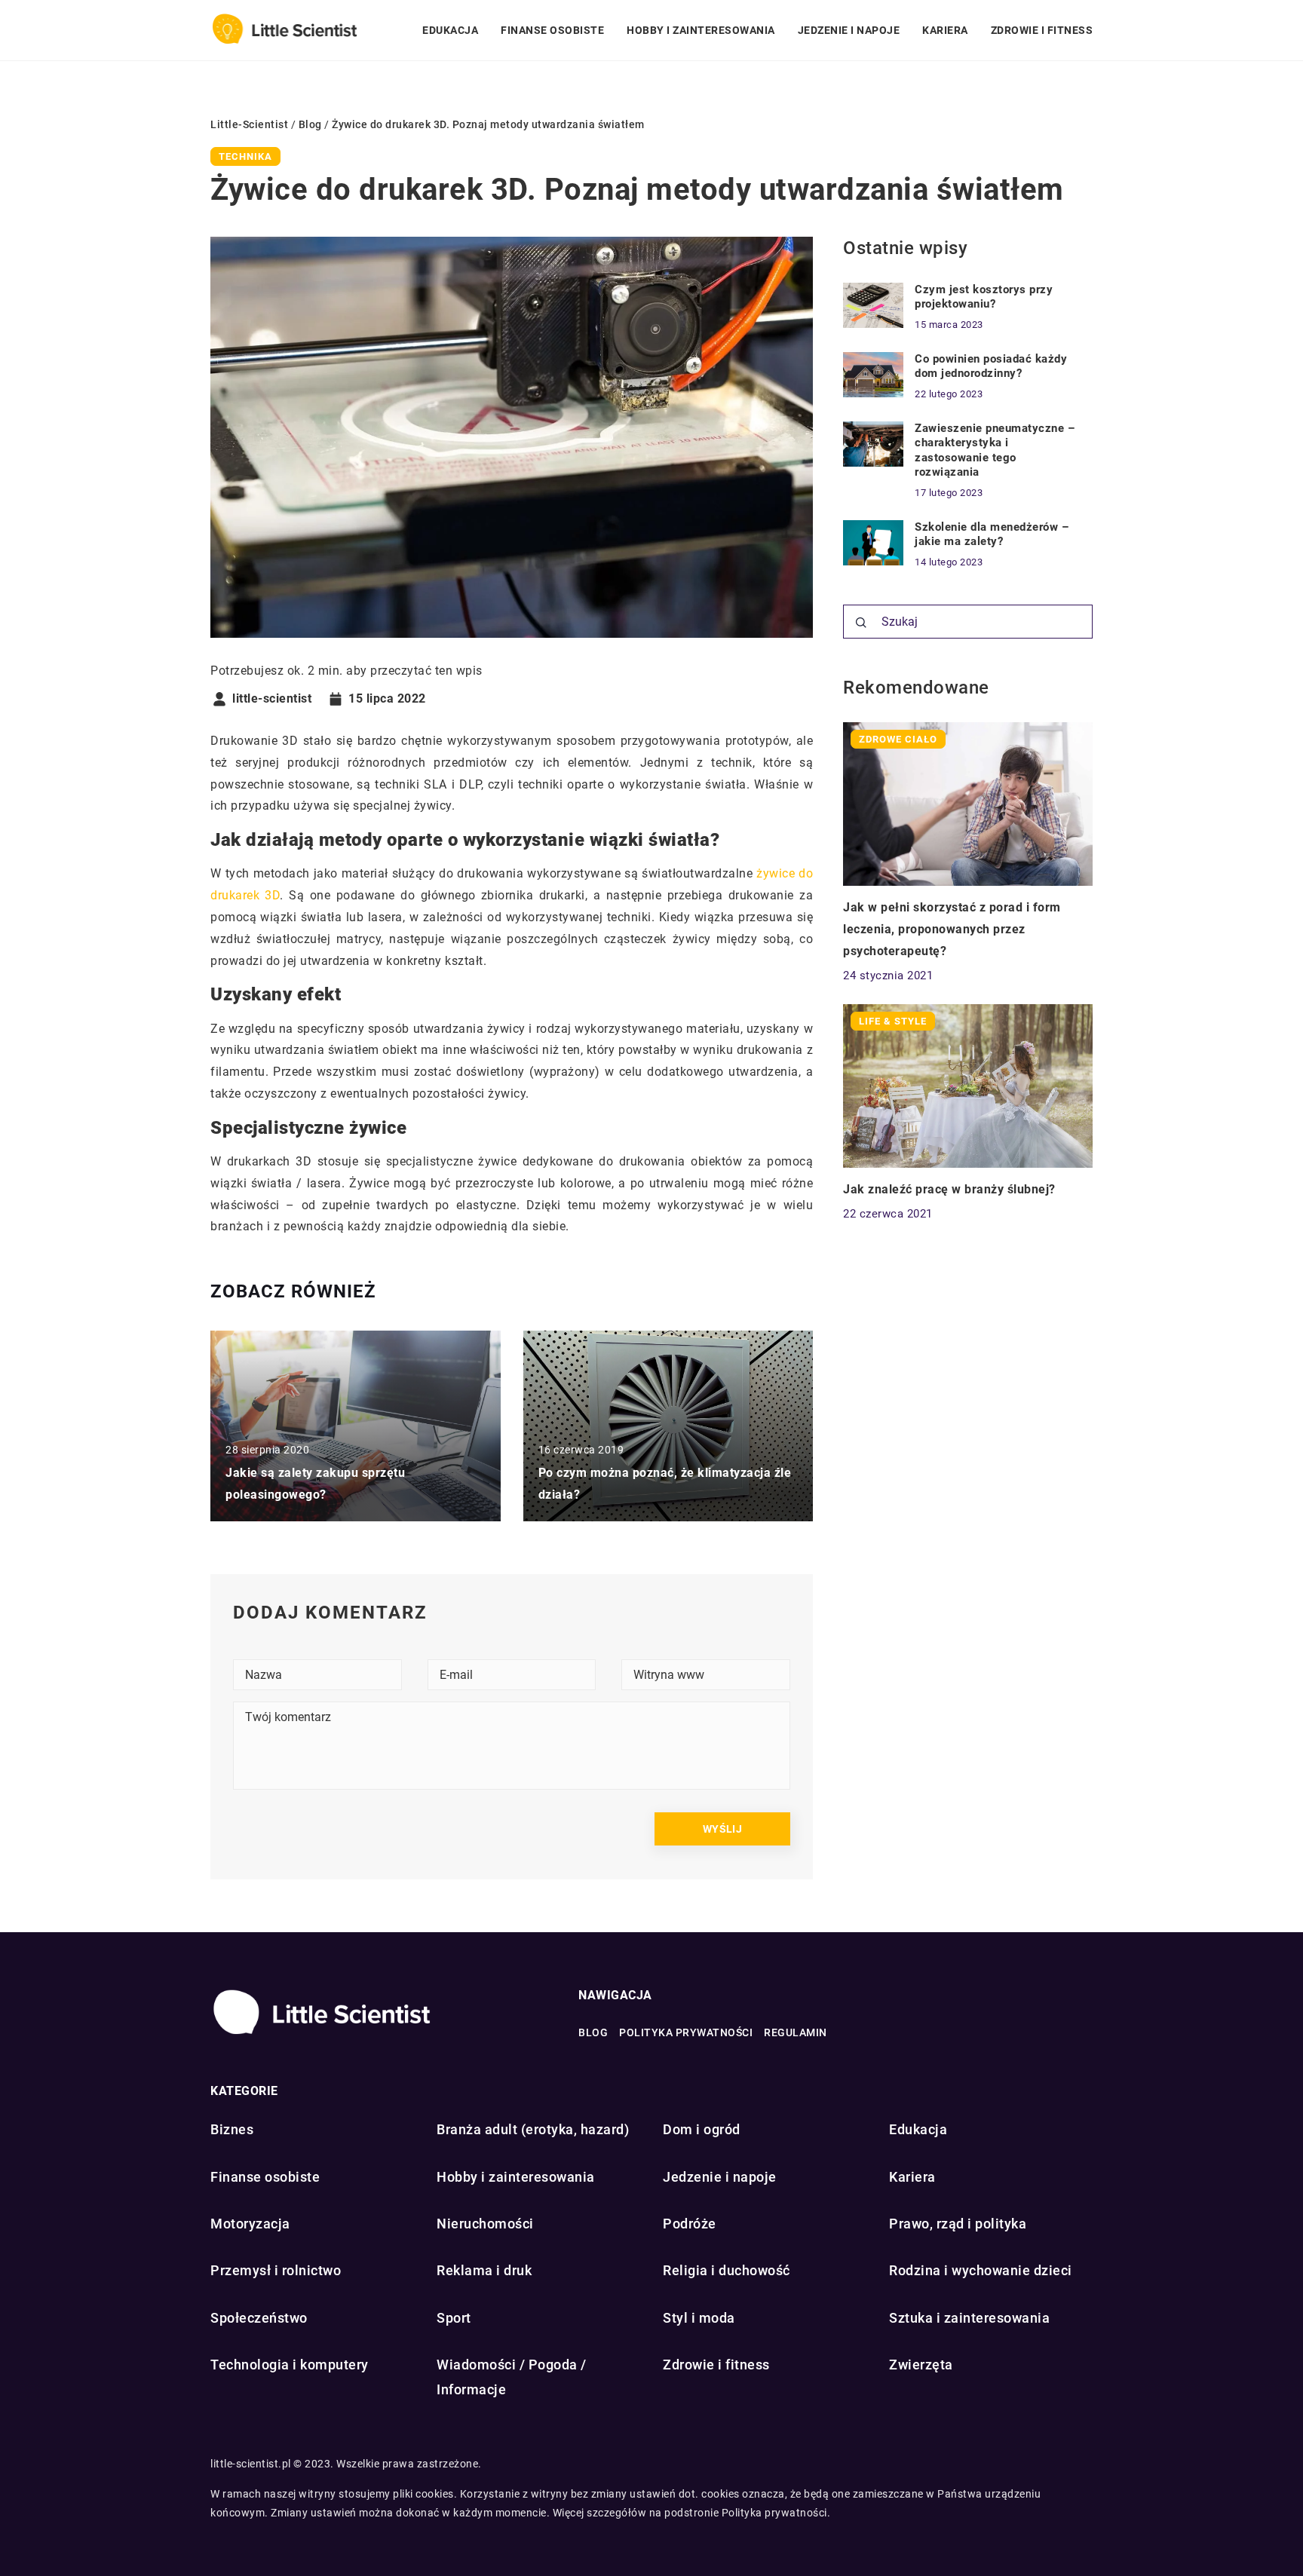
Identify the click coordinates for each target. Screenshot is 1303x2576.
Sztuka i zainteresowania (969, 2318)
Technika (245, 156)
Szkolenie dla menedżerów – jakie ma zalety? (992, 534)
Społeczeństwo (259, 2318)
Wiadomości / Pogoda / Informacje (512, 2377)
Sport (454, 2318)
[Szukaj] (861, 623)
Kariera (945, 30)
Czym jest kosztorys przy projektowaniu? (984, 297)
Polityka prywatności (686, 2032)
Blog (593, 2032)
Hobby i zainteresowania (701, 30)
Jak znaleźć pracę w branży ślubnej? (949, 1189)
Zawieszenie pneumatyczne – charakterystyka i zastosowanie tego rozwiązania (995, 450)
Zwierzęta (921, 2365)
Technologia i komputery (290, 2365)
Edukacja (450, 30)
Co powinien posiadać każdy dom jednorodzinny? (991, 366)
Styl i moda (699, 2318)
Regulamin (796, 2032)
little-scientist (272, 699)
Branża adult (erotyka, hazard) (533, 2129)
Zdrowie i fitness (1042, 30)
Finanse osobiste (552, 30)
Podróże (690, 2224)
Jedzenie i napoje (849, 30)
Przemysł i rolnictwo (276, 2270)
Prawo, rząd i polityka (958, 2224)
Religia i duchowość (727, 2270)
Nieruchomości (485, 2224)
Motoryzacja (250, 2224)
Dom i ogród (702, 2129)
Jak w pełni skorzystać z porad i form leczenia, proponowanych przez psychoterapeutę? (952, 929)
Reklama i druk (484, 2270)
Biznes (232, 2129)
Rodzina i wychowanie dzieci (981, 2270)
